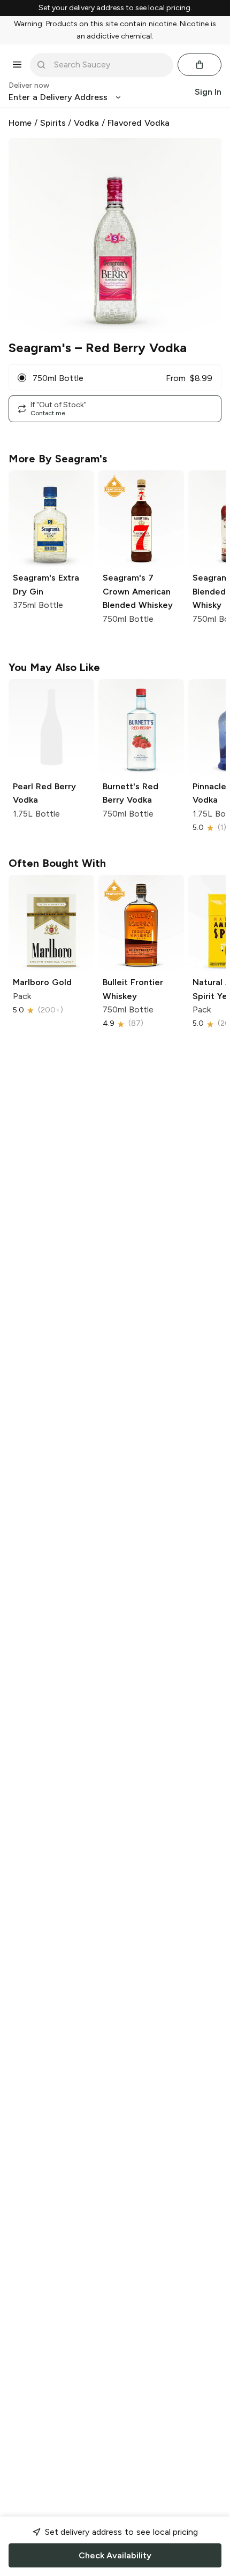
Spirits (53, 123)
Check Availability (115, 2555)
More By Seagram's (58, 459)
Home (20, 123)
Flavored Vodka (139, 123)
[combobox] (109, 65)
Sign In (208, 92)
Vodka (86, 123)
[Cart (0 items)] (200, 65)
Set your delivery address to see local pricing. (115, 8)
